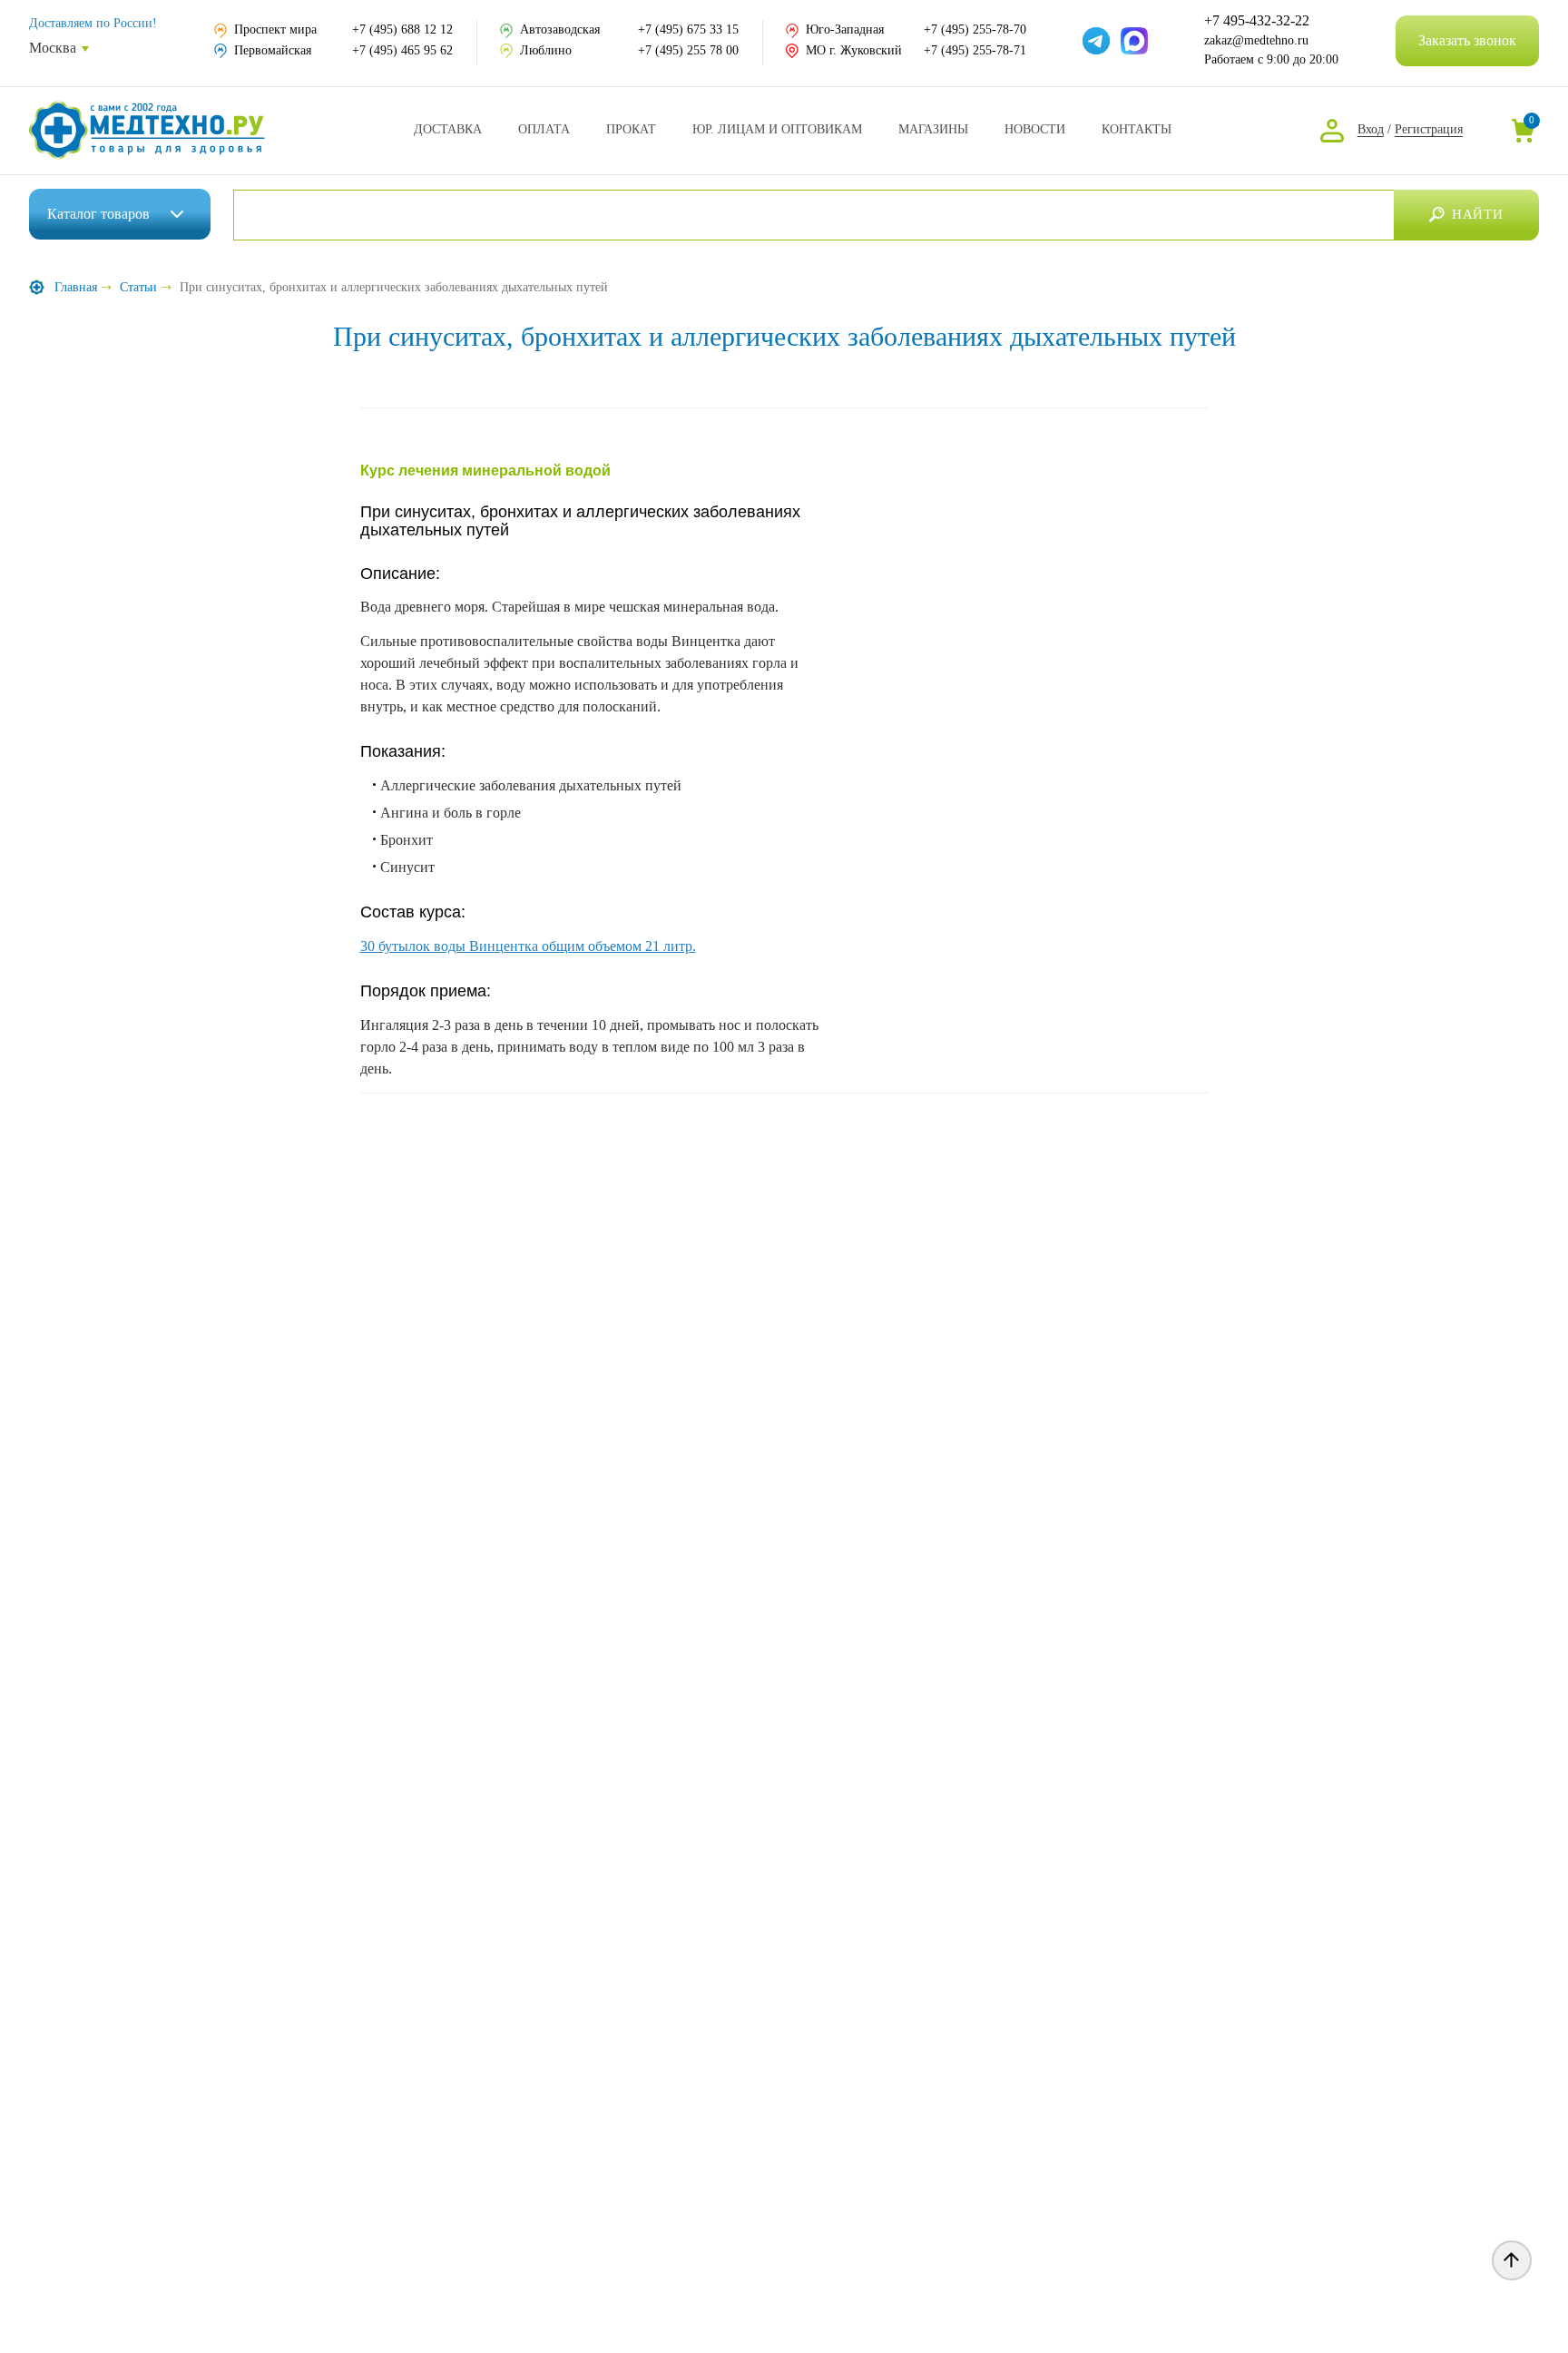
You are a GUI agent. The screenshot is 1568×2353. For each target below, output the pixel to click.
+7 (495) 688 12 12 (402, 29)
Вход (1371, 129)
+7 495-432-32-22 (1257, 21)
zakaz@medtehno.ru (1256, 40)
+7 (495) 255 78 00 (688, 50)
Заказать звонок (1467, 40)
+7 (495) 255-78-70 (975, 29)
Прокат (631, 129)
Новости (1035, 129)
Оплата (544, 129)
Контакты (1137, 129)
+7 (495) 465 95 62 (402, 50)
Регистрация (1429, 129)
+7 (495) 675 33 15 (688, 29)
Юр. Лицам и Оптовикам (777, 129)
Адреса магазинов (933, 129)
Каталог (98, 214)
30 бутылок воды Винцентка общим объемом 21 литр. (528, 946)
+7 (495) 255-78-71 (975, 50)
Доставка (448, 129)
